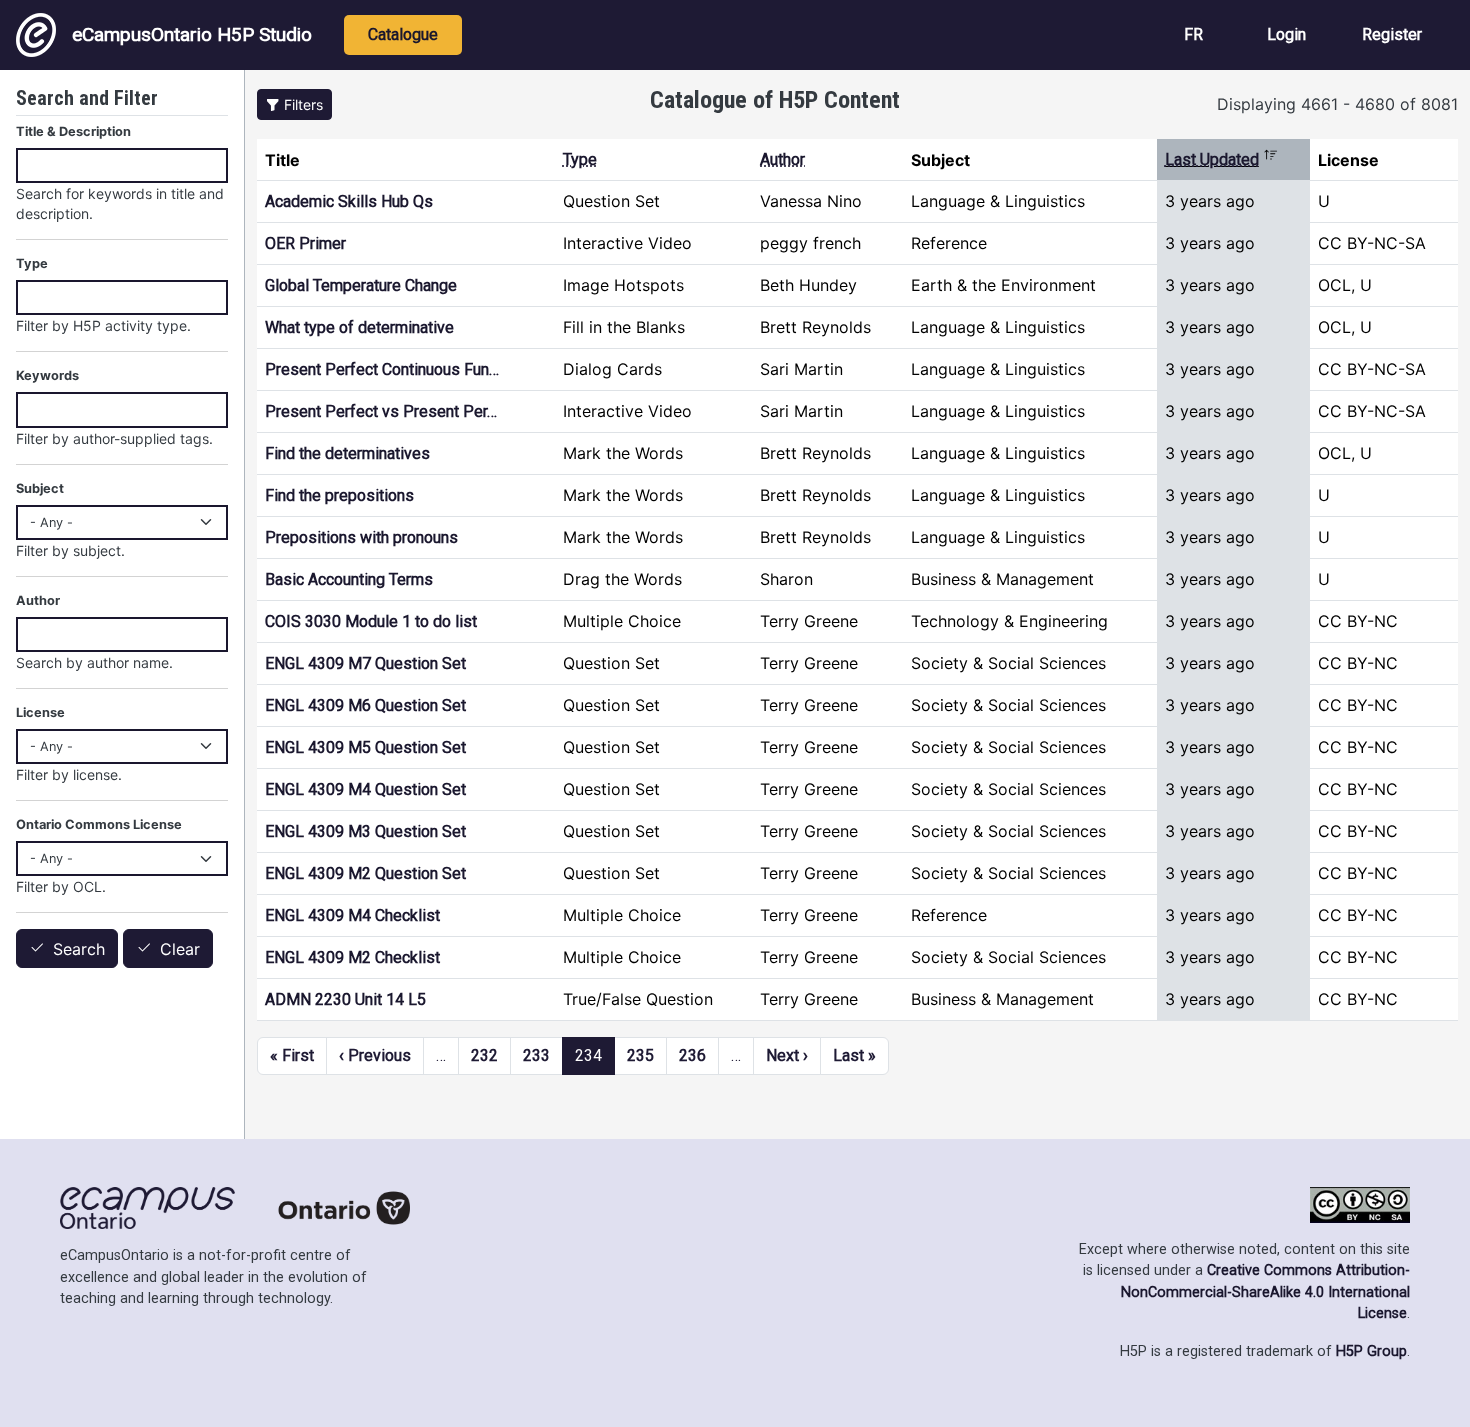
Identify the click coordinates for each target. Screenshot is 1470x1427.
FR (1193, 34)
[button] (294, 104)
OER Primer (305, 243)
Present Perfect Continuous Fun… (382, 369)
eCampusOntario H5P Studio (192, 34)
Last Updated (1221, 159)
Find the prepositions (339, 495)
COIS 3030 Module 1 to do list (371, 621)
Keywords (47, 375)
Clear (180, 949)
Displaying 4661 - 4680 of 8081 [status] (1337, 104)
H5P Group (1371, 1351)
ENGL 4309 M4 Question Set (365, 789)
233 (536, 1055)
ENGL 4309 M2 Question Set (365, 873)
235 (640, 1055)
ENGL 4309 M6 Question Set (365, 705)
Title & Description (73, 131)
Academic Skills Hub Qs (349, 201)
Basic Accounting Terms (349, 579)
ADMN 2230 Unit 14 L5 (345, 999)
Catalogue (403, 34)
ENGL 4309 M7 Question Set (365, 663)
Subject (40, 488)
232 (484, 1055)
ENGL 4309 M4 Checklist (352, 915)
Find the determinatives (347, 453)
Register (1392, 34)
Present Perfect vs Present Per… (381, 411)
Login (1286, 34)
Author (782, 159)
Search (79, 949)
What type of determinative (359, 327)
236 (692, 1055)
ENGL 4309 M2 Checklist (352, 957)
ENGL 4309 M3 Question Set (365, 831)
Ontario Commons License (99, 824)
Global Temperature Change (361, 285)
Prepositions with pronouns (361, 537)
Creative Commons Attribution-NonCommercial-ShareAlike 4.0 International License (1265, 1292)
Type (580, 159)
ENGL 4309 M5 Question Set (365, 747)
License (40, 712)
